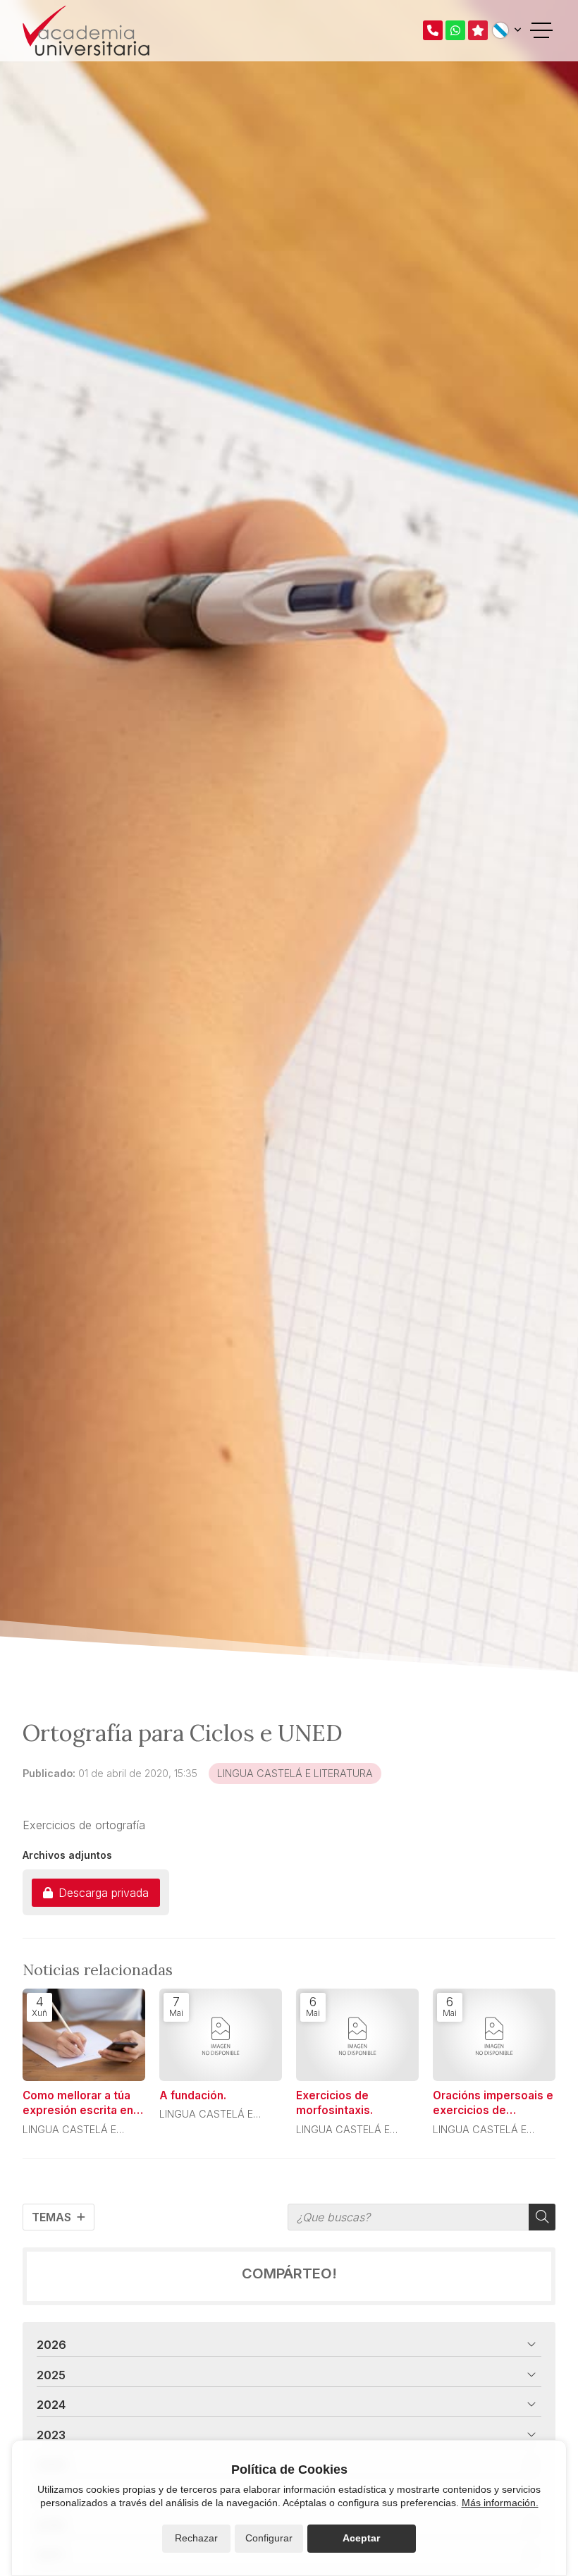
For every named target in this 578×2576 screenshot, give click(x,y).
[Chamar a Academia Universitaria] (433, 30)
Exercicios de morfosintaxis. (334, 2103)
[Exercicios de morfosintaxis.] (357, 2035)
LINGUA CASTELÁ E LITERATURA (295, 1773)
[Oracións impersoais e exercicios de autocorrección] (494, 2035)
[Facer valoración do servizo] (478, 30)
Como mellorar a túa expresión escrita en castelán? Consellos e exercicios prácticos (82, 2104)
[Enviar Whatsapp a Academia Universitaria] (455, 30)
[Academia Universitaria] (86, 31)
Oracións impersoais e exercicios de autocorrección (493, 2104)
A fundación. (193, 2095)
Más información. (500, 2503)
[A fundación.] (221, 2035)
